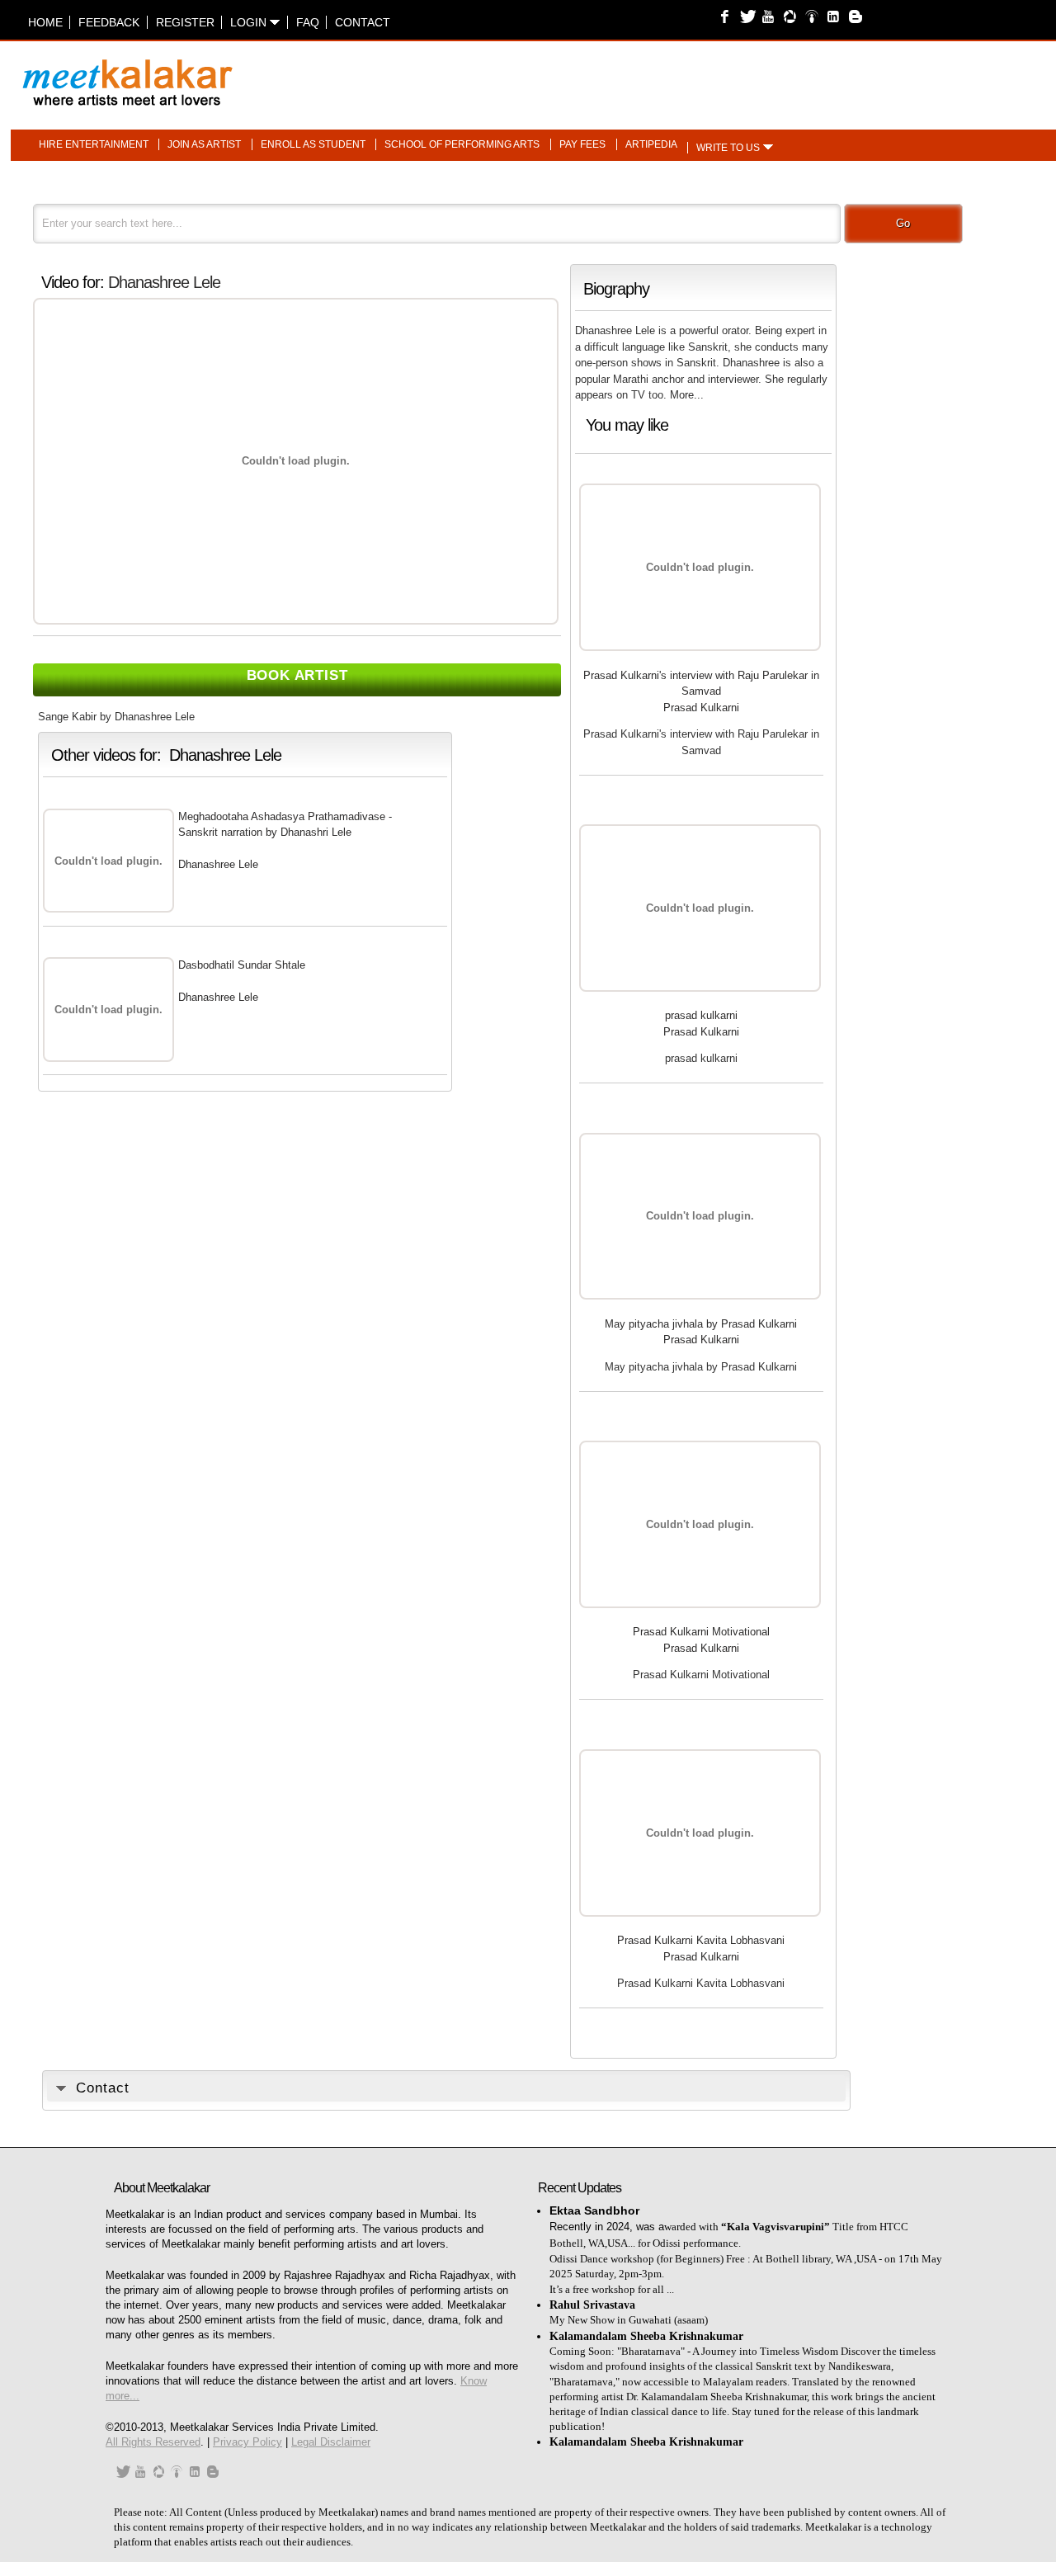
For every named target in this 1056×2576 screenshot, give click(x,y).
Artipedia (651, 144)
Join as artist (204, 144)
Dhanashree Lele (164, 282)
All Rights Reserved (153, 2442)
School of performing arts (462, 144)
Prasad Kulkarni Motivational (701, 1632)
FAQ (308, 22)
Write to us (728, 148)
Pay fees (582, 144)
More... (687, 395)
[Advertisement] (733, 74)
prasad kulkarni (701, 1015)
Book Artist (297, 675)
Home (45, 22)
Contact (363, 22)
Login (250, 22)
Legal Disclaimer (331, 2442)
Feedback (109, 22)
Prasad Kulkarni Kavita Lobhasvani (701, 1940)
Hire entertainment (94, 144)
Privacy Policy (247, 2442)
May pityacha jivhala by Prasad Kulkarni (701, 1324)
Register (185, 22)
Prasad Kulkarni (701, 708)
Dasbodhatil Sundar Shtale (242, 965)
